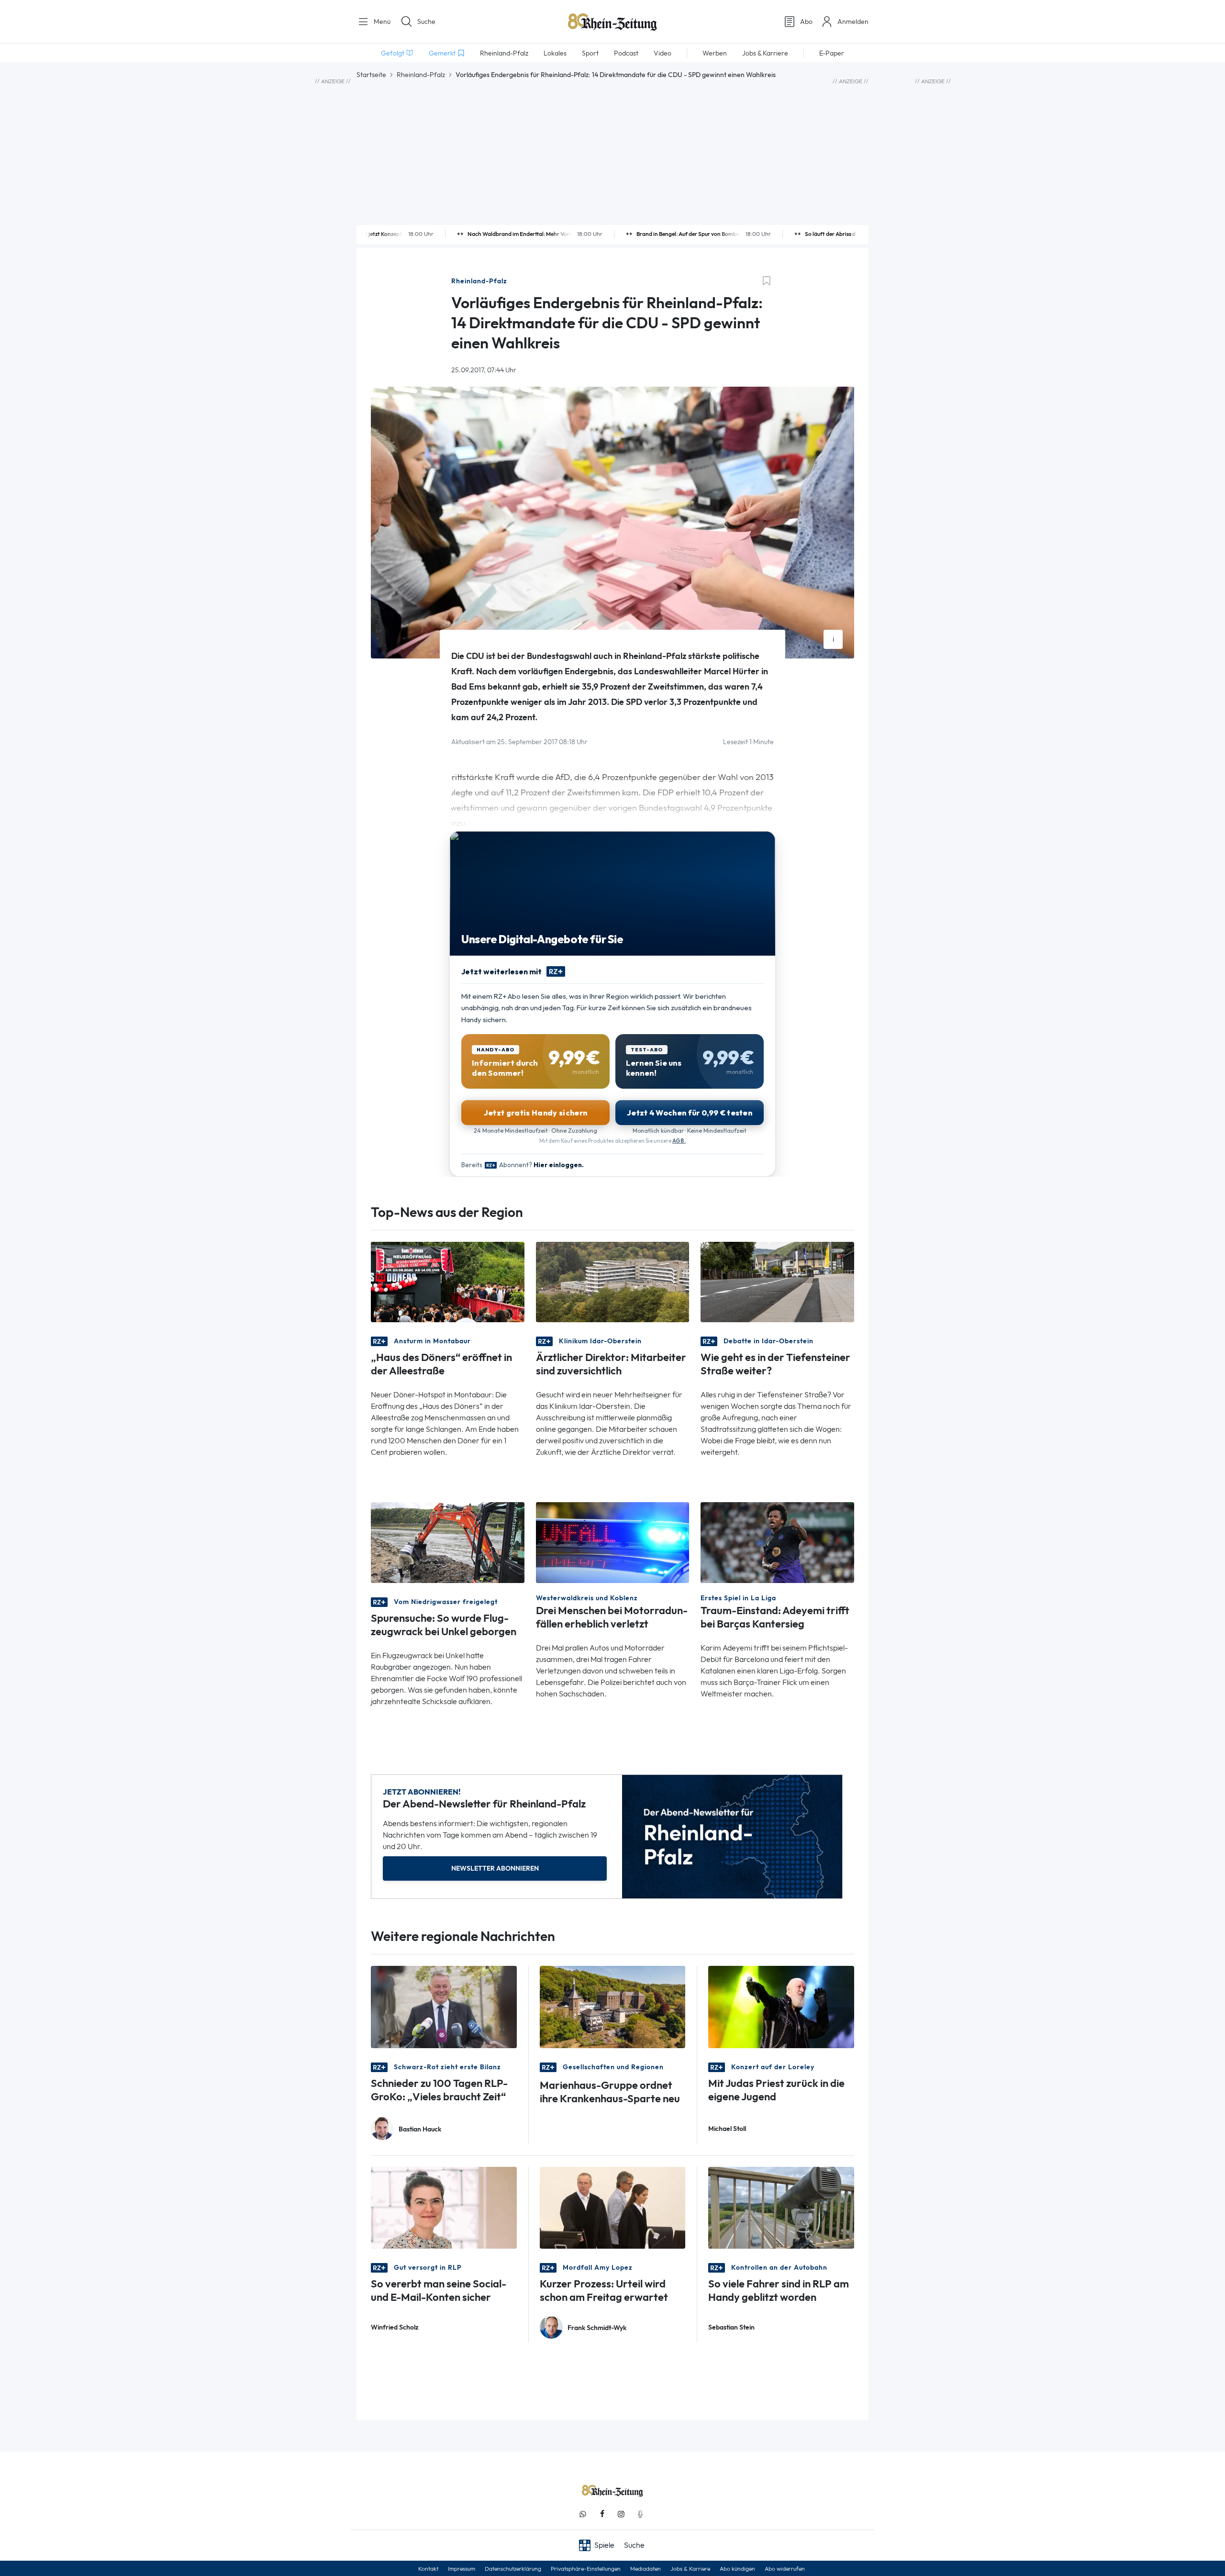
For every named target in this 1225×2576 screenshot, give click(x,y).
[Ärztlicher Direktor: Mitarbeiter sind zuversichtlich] (613, 1281)
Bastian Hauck (420, 2129)
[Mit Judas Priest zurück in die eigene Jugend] (781, 2006)
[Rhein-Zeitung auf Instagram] (621, 2514)
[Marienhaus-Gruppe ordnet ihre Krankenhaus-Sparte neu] (613, 2006)
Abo (806, 22)
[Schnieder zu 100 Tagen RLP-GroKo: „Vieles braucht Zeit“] (444, 2006)
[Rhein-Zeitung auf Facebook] (602, 2514)
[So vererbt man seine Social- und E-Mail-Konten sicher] (444, 2207)
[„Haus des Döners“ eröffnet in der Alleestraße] (448, 1281)
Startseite (371, 75)
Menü (381, 22)
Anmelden (853, 22)
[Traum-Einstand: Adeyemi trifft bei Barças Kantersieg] (777, 1542)
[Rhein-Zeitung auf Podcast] (640, 2514)
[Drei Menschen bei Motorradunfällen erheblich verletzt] (613, 1542)
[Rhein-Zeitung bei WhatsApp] (583, 2514)
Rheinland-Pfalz (421, 75)
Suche (426, 22)
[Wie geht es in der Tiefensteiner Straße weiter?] (777, 1281)
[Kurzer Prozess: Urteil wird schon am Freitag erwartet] (613, 2207)
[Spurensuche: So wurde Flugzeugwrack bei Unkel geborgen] (448, 1542)
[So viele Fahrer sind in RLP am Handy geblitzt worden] (781, 2207)
